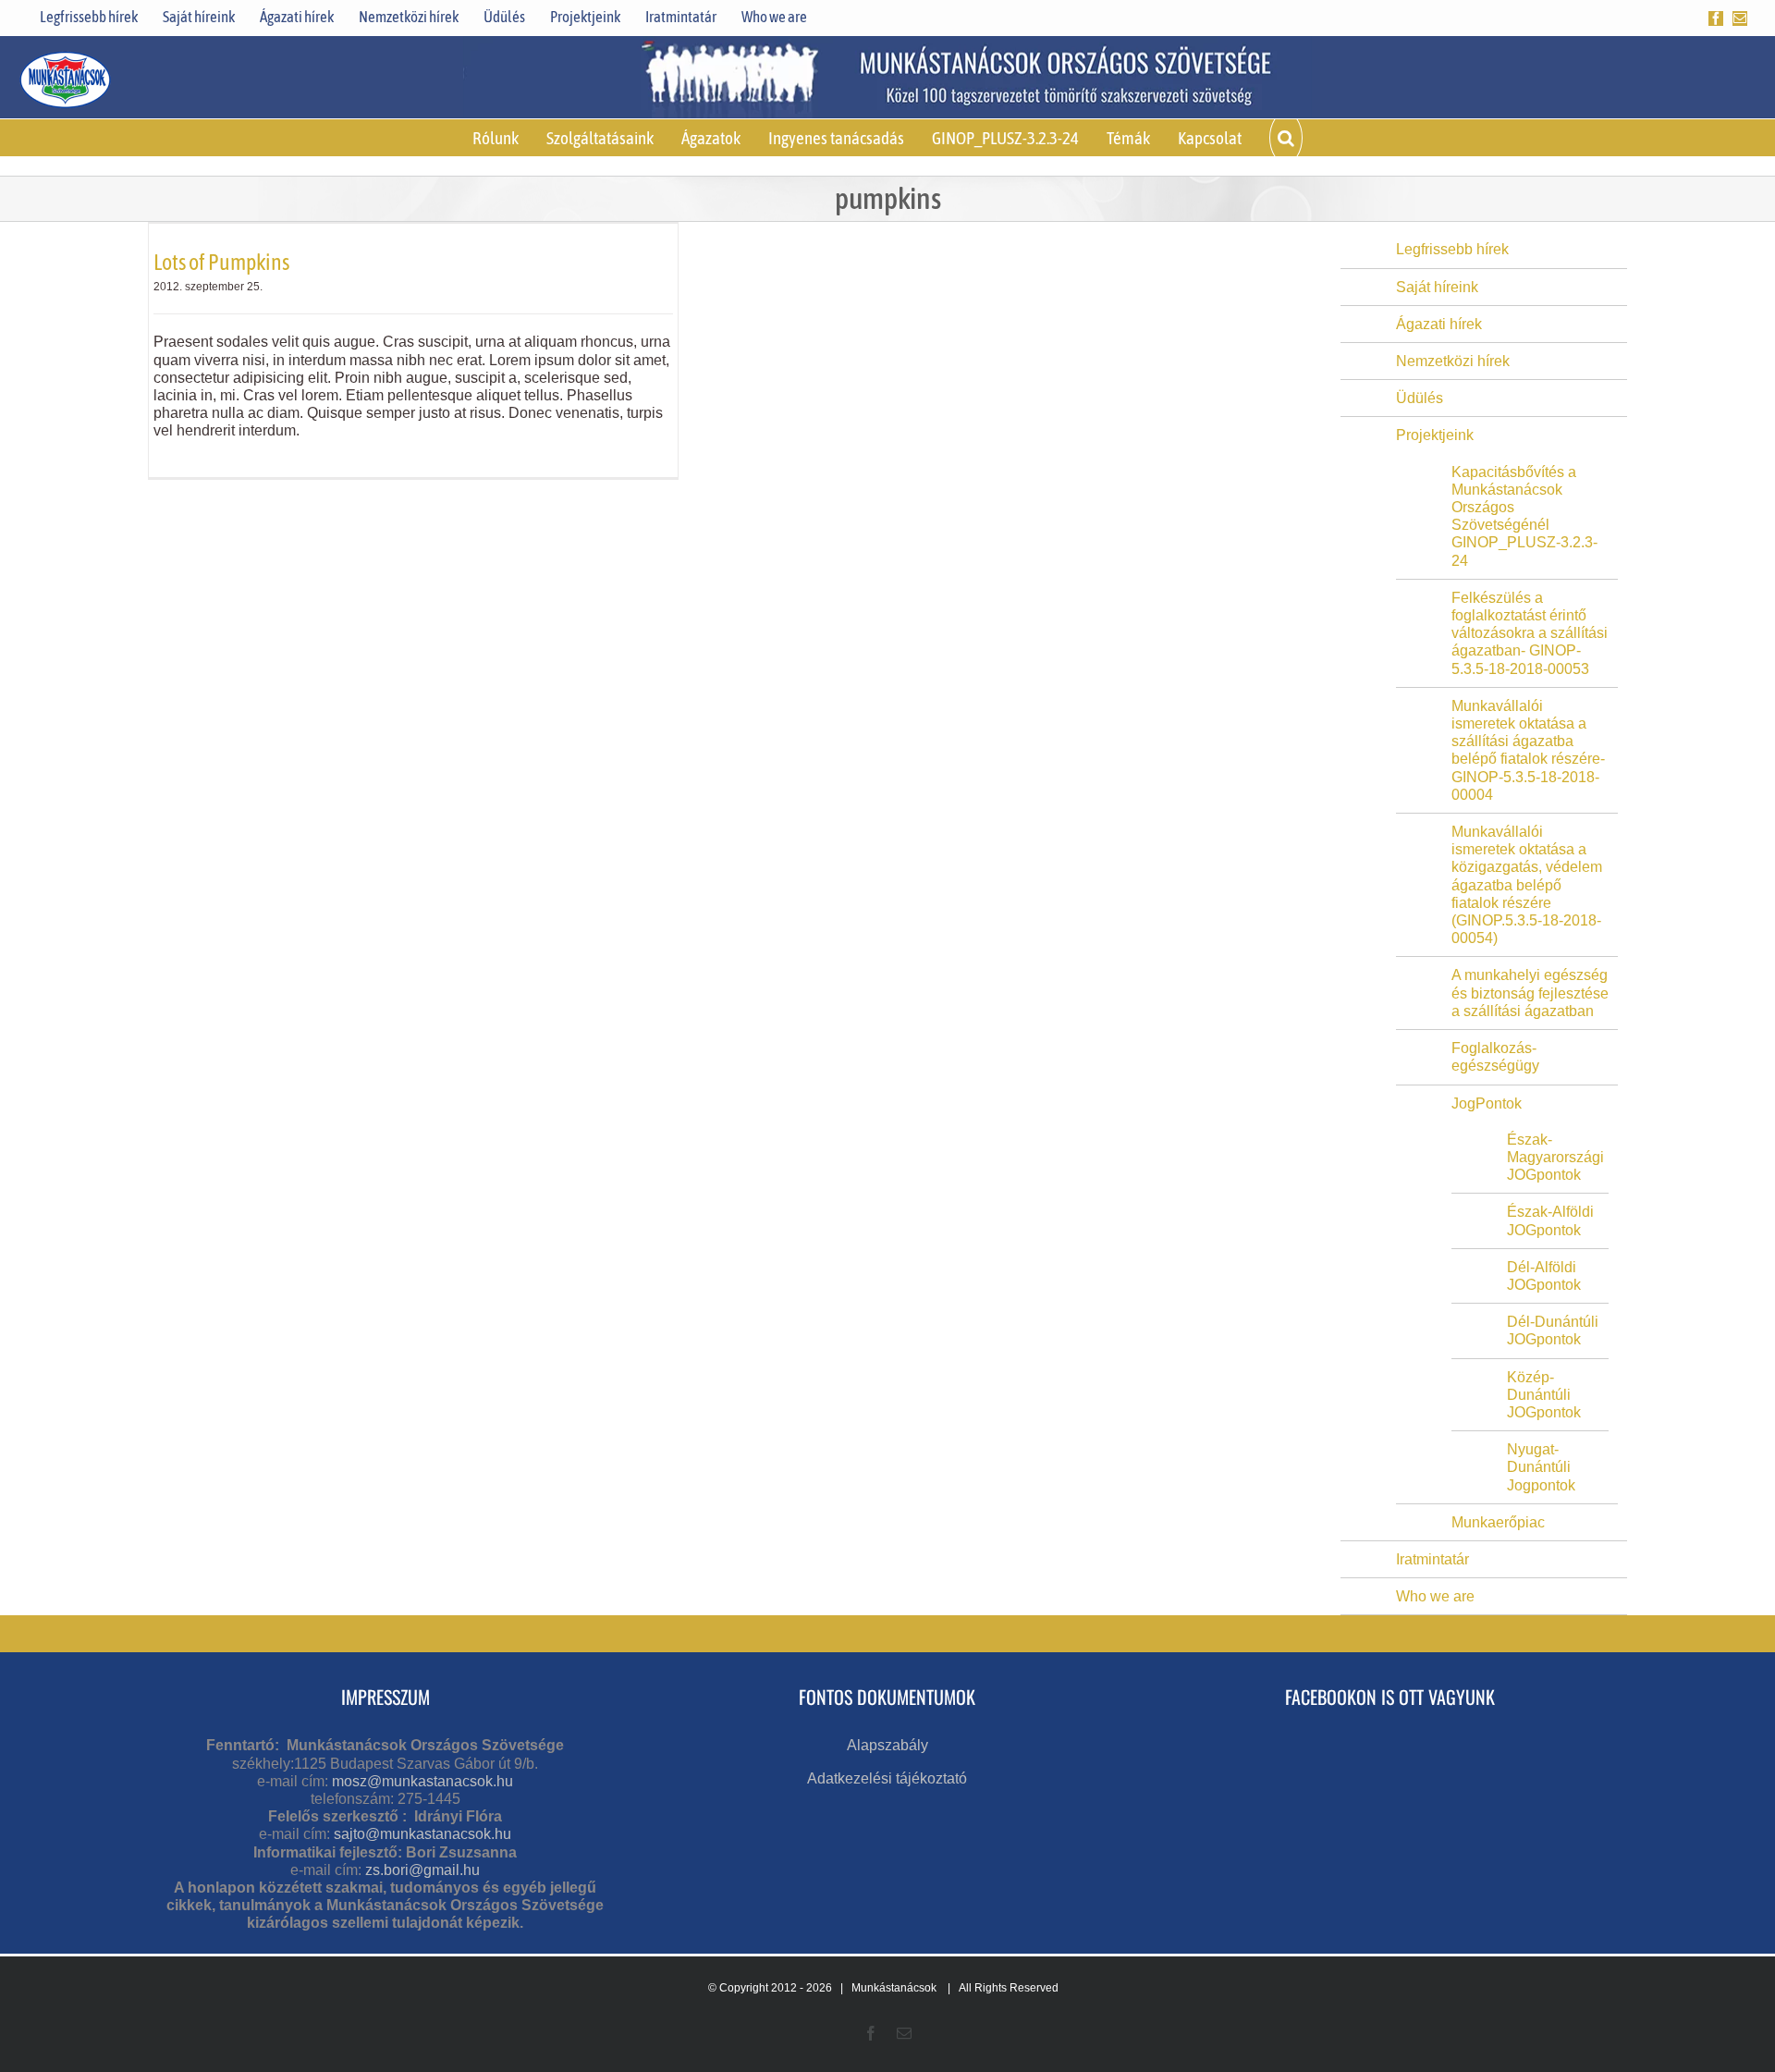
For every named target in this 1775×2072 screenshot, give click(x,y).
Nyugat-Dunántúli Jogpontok (1541, 1467)
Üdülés (1420, 398)
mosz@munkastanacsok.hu (422, 1781)
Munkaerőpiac (1498, 1522)
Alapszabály (887, 1745)
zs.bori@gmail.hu (422, 1870)
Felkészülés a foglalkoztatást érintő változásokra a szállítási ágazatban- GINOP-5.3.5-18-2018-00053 (1530, 633)
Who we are (1435, 1596)
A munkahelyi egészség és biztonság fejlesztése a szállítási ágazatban (1530, 993)
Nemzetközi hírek (1453, 361)
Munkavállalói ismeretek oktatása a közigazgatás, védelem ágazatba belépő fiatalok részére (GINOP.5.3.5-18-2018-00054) (1527, 885)
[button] (1286, 138)
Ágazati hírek (1439, 324)
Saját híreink (1437, 287)
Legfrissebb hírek (1452, 249)
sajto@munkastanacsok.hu (422, 1834)
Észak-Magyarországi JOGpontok (1555, 1157)
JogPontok (1487, 1103)
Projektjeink (1435, 435)
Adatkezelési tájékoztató (887, 1778)
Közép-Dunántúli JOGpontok (1544, 1395)
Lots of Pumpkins (221, 262)
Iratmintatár (1432, 1559)
